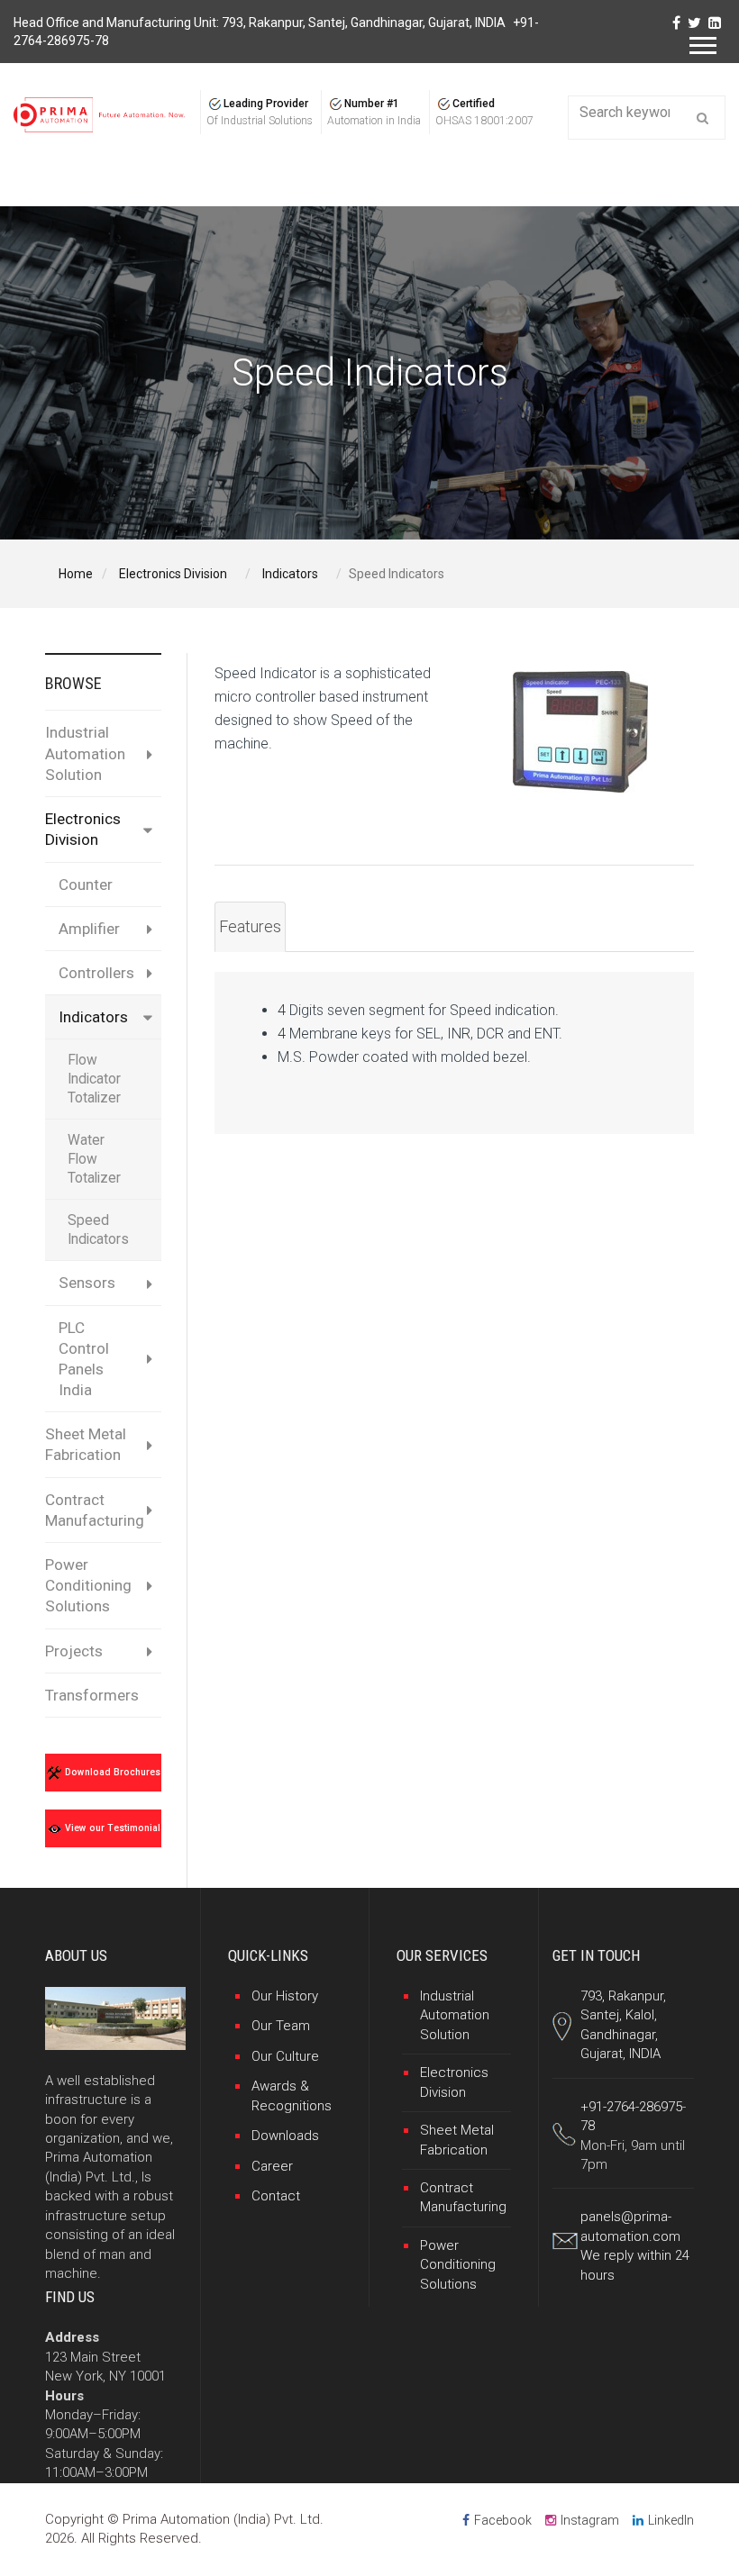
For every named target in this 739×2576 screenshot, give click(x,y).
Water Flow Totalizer (94, 1159)
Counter (86, 884)
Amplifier (89, 929)
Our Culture (285, 2056)
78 (588, 2126)
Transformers (92, 1695)
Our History (285, 1996)
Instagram (590, 2520)
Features (250, 926)
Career (272, 2166)
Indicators (93, 1017)
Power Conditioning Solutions (88, 1585)
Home (76, 574)
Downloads (285, 2136)
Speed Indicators (98, 1230)
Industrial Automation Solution (85, 753)
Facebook (503, 2520)
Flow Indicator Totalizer (94, 1079)
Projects (74, 1651)
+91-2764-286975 (631, 2107)
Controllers (96, 973)
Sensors (87, 1283)
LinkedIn (671, 2520)
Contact (276, 2196)
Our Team (281, 2026)
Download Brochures (111, 1772)
